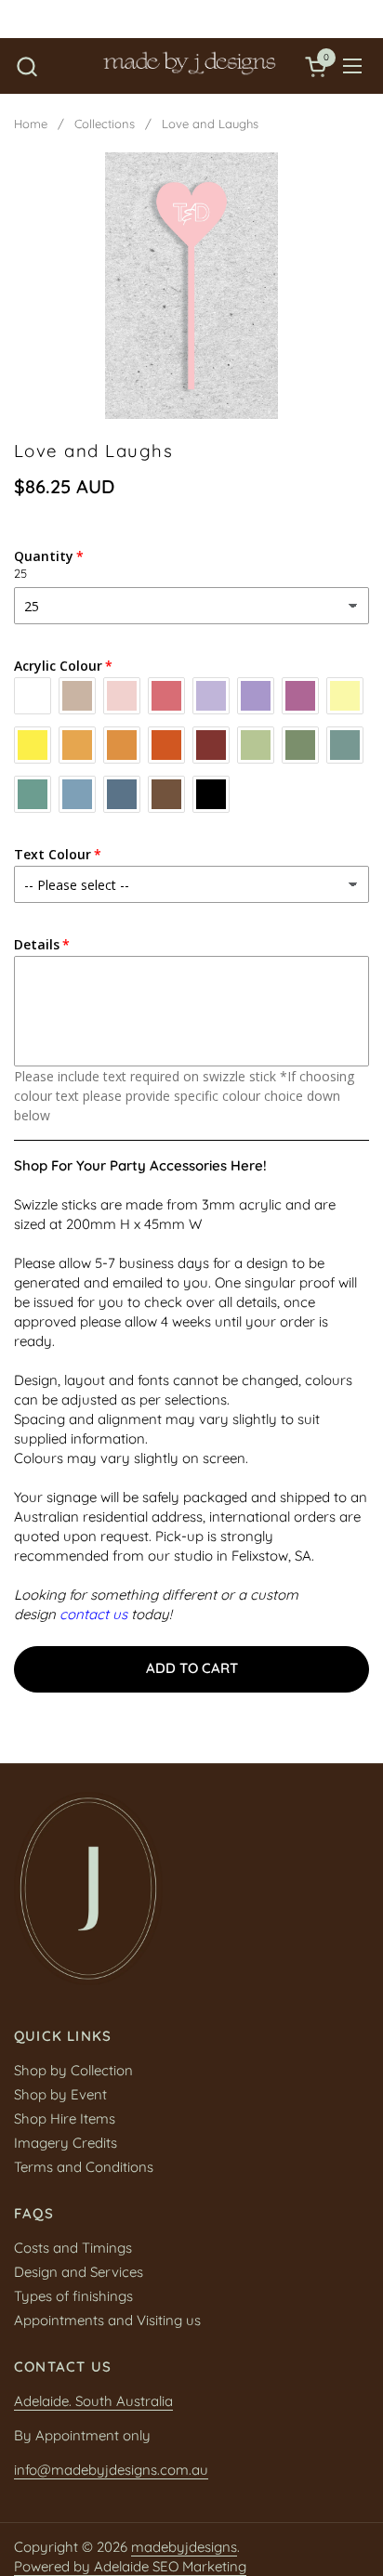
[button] (26, 66)
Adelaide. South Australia (93, 2401)
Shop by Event (60, 2094)
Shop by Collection (73, 2070)
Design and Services (79, 2272)
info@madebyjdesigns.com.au (111, 2470)
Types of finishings (73, 2296)
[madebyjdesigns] (190, 66)
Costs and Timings (73, 2248)
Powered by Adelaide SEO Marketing (130, 2566)
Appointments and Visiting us (107, 2320)
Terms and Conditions (84, 2167)
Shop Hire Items (65, 2118)
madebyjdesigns (184, 2547)
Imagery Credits (66, 2143)
